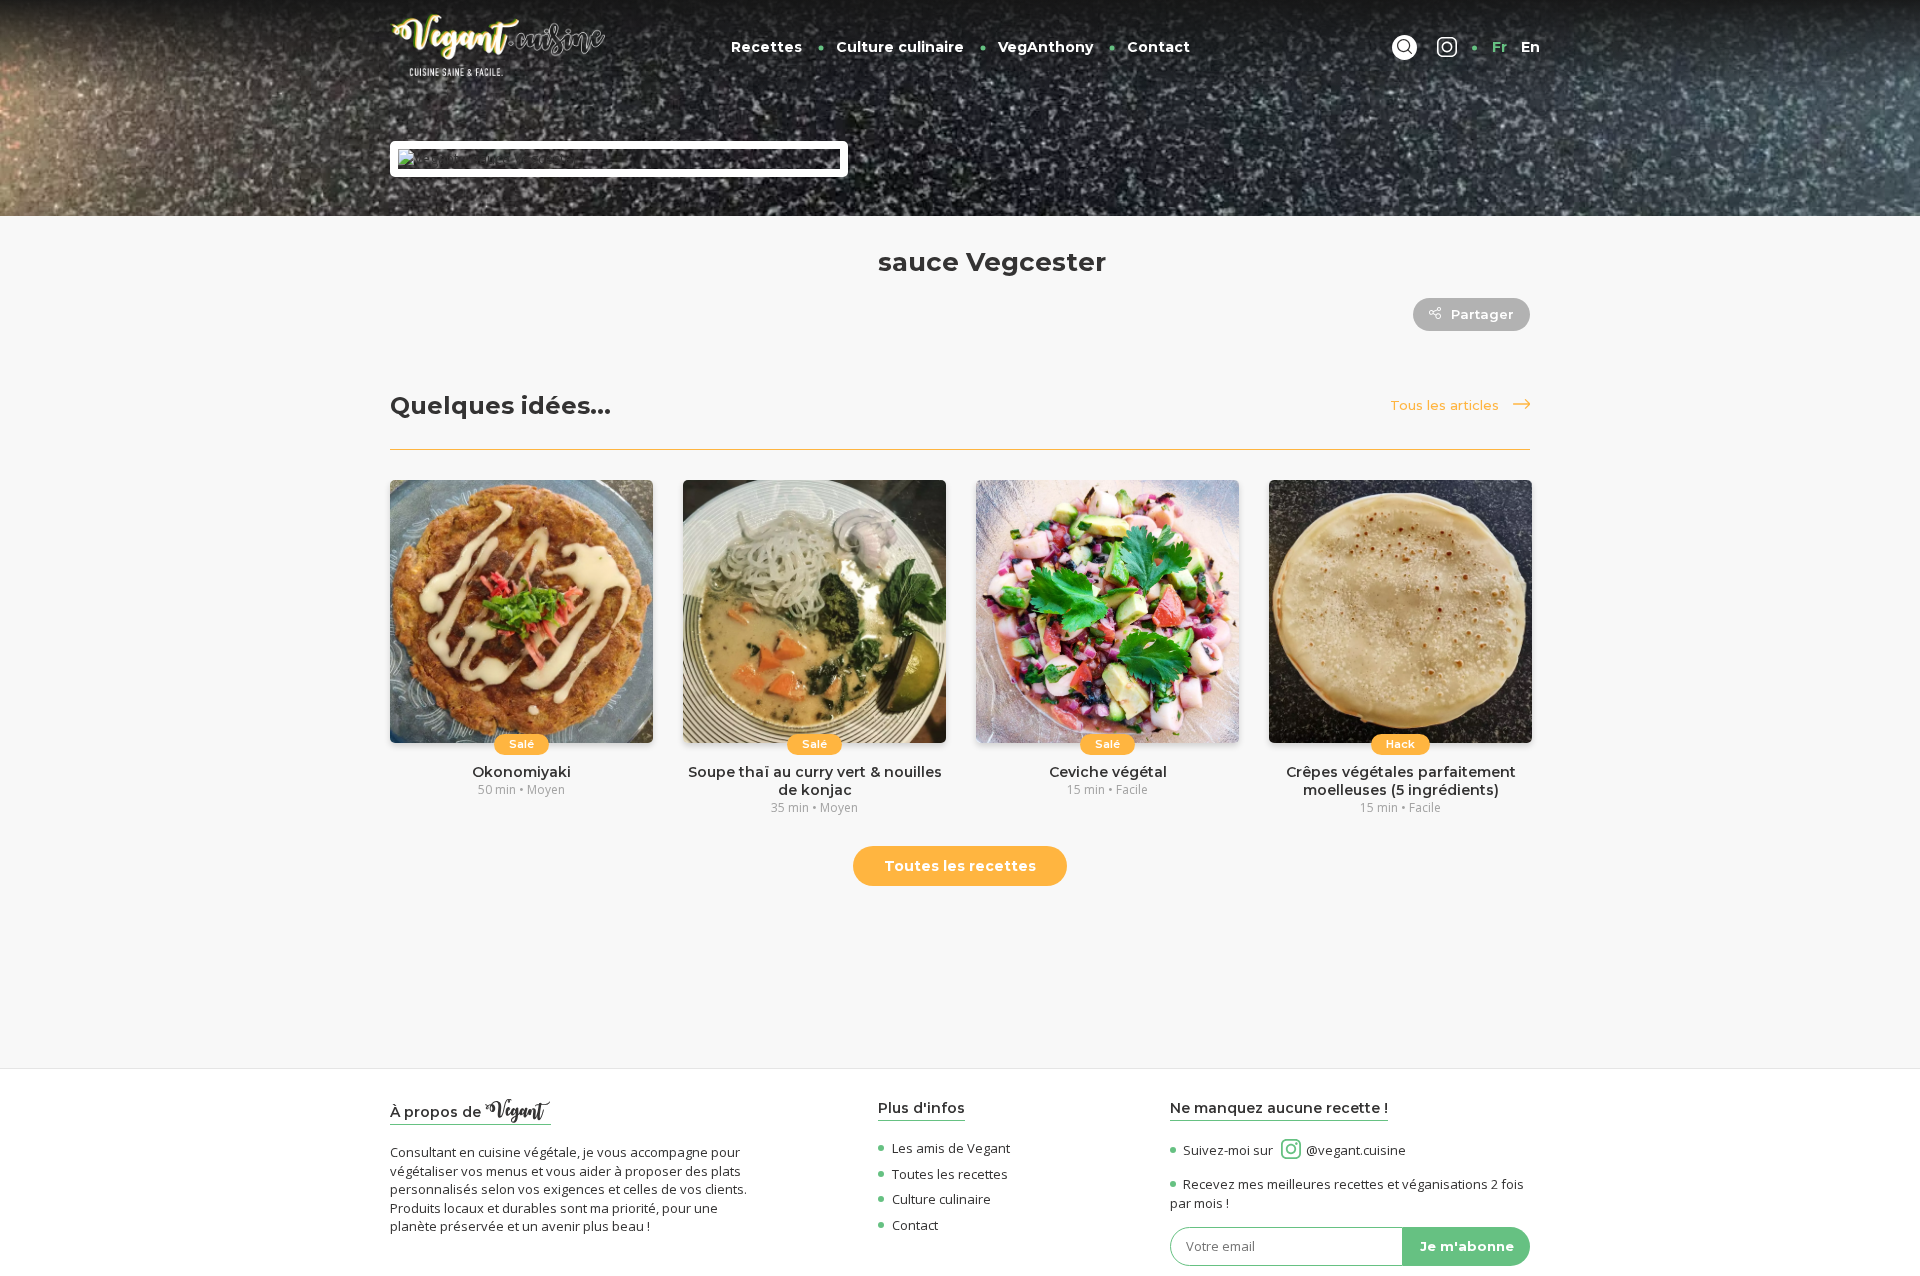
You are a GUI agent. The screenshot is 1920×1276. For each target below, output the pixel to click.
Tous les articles (1446, 405)
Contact (1158, 47)
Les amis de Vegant (951, 1148)
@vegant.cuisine (1356, 1150)
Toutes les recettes (960, 866)
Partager (1482, 314)
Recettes (766, 47)
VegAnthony (1045, 47)
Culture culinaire (900, 47)
